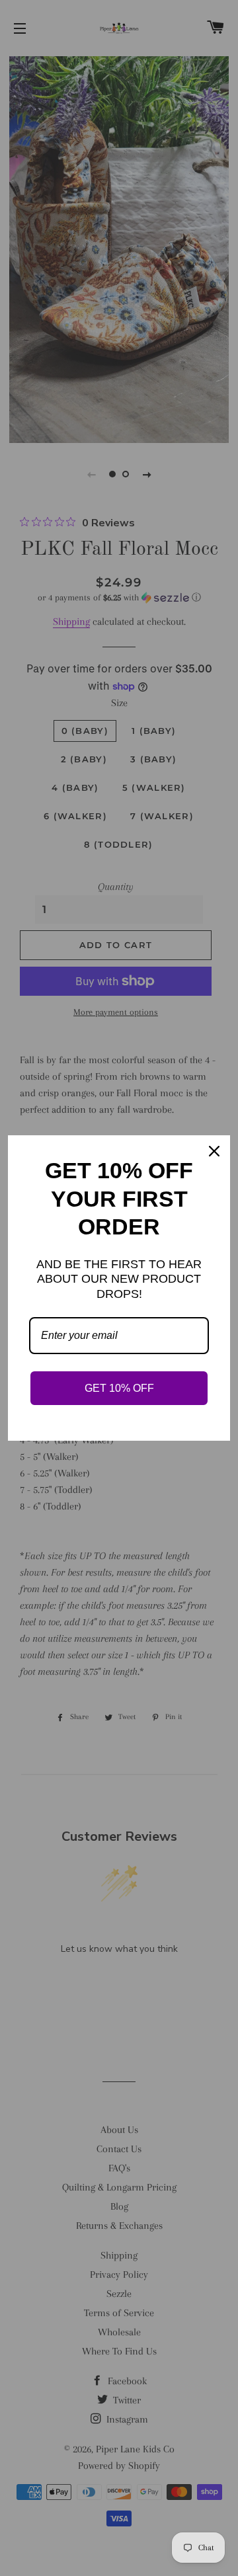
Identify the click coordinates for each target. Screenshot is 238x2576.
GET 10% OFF (119, 1388)
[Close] (214, 1151)
